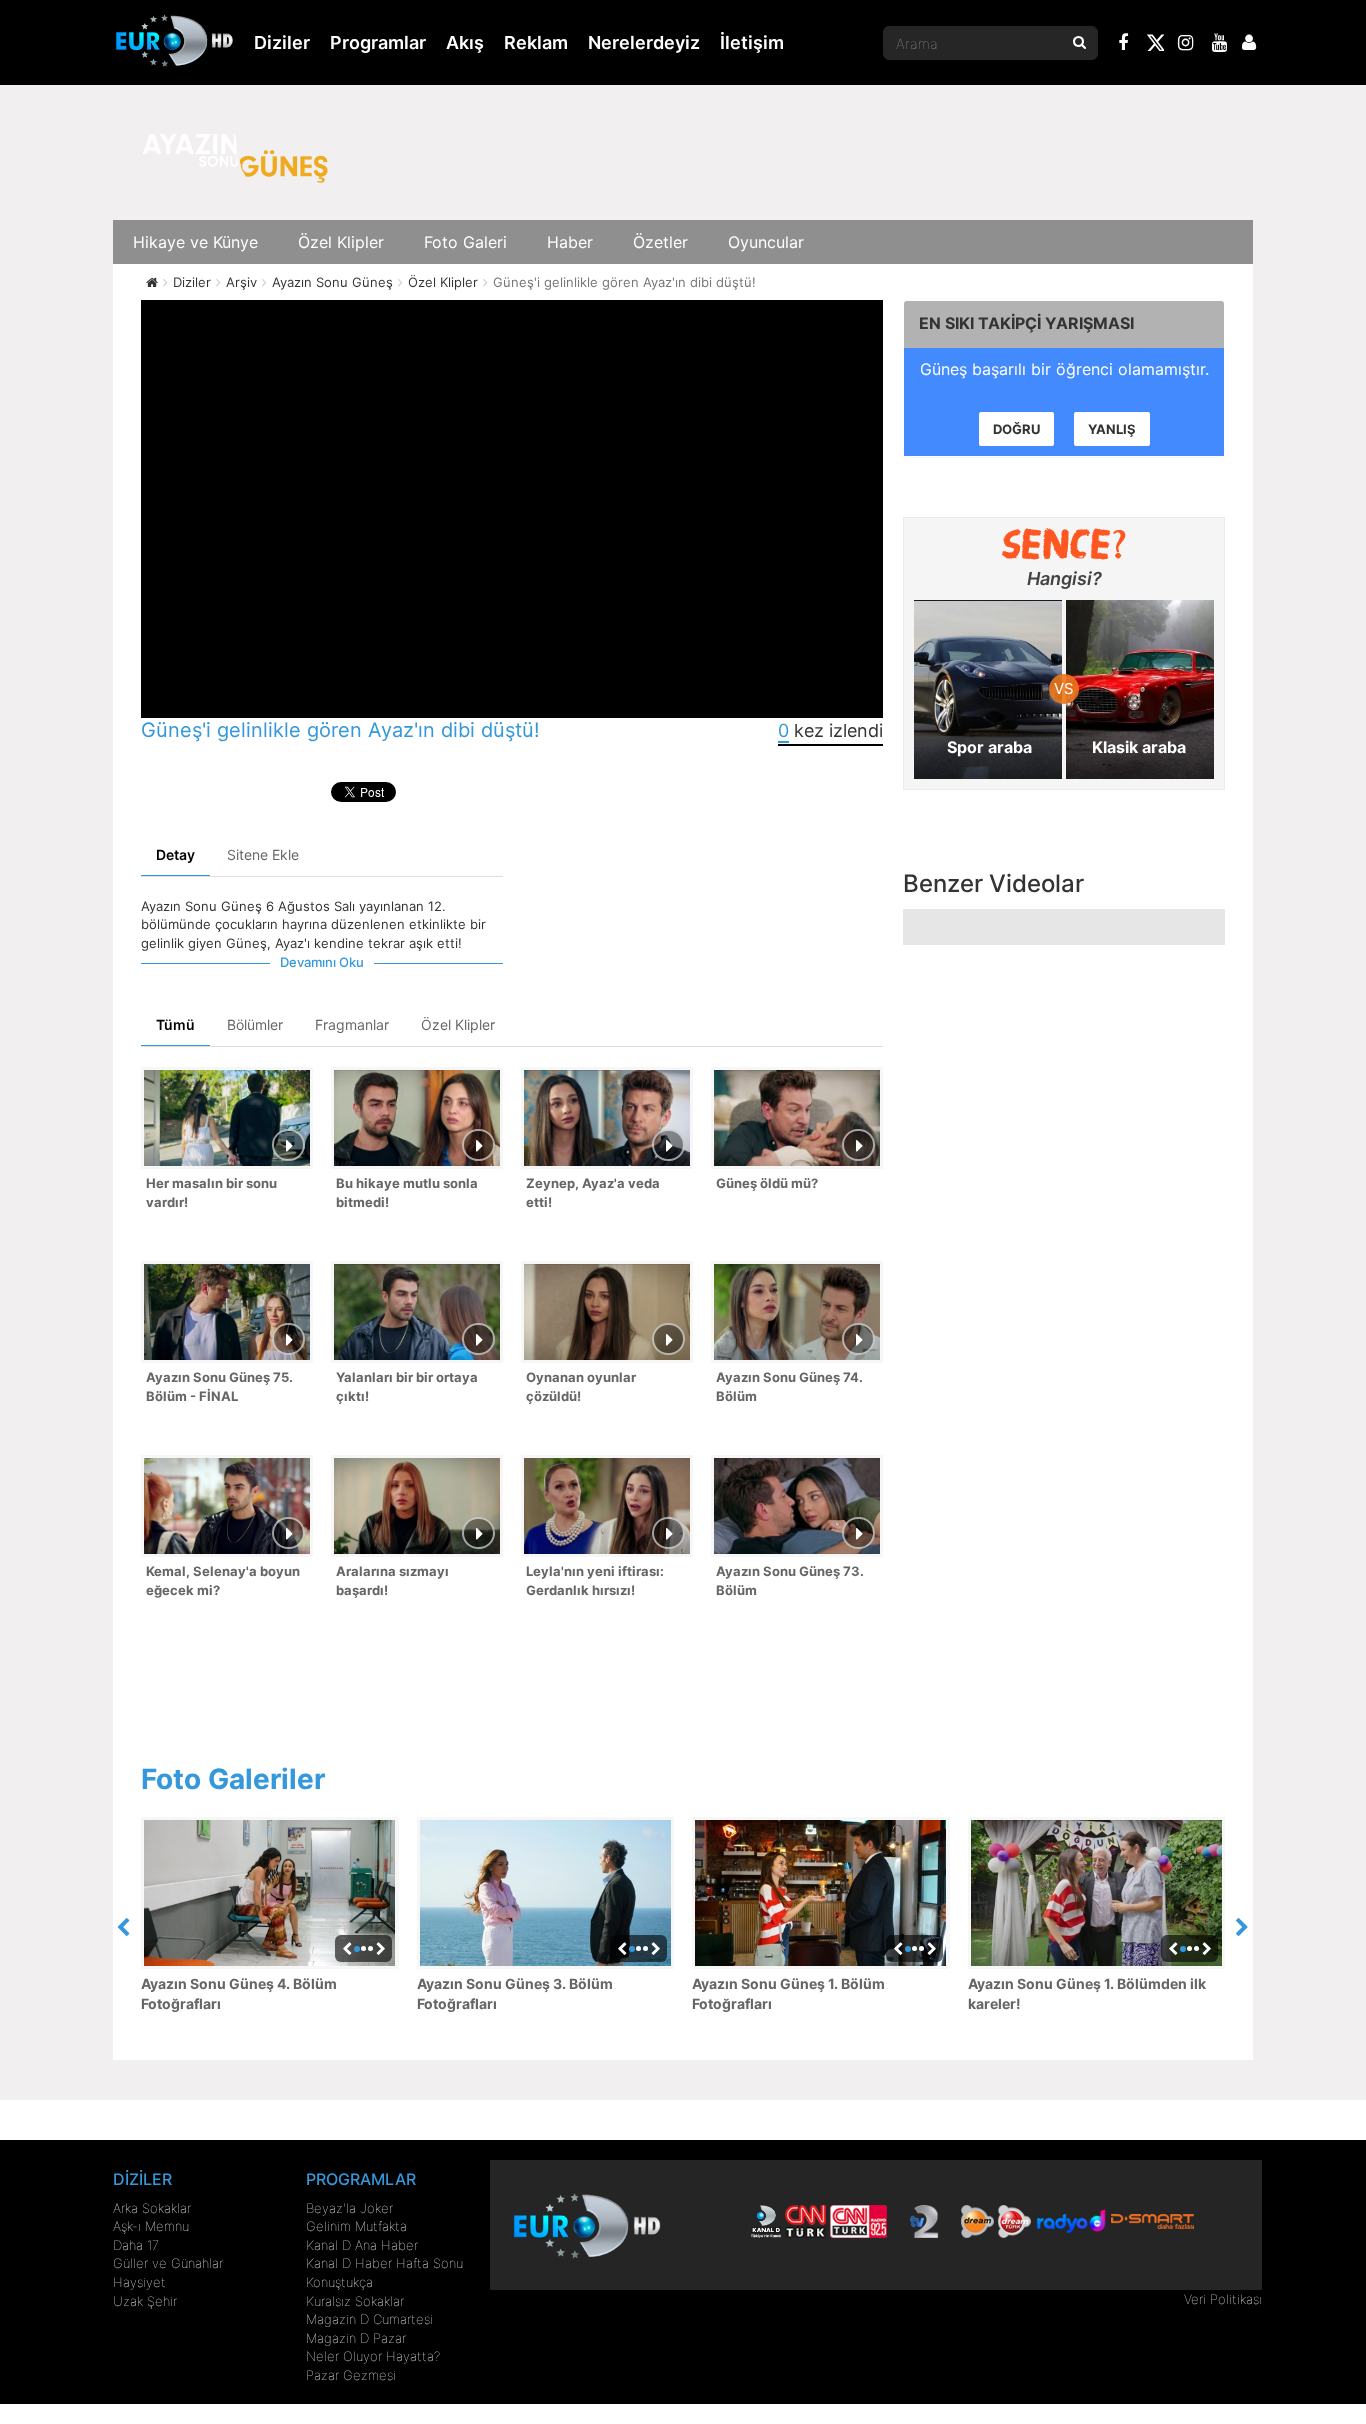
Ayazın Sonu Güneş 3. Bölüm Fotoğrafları (515, 1993)
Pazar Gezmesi (351, 2375)
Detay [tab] (175, 854)
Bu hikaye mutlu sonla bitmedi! (407, 1192)
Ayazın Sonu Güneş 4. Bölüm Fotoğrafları (239, 1993)
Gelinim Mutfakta (356, 2226)
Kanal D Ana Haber (362, 2245)
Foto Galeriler (233, 1779)
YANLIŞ (1112, 429)
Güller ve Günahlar (168, 2263)
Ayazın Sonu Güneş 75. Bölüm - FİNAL (219, 1386)
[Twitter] (1155, 46)
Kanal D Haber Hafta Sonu (384, 2263)
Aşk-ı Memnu (151, 2226)
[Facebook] (1124, 45)
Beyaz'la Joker (349, 2208)
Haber (570, 242)
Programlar (378, 42)
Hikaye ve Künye (195, 242)
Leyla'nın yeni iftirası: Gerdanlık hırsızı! (595, 1580)
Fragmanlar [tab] (352, 1024)
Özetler (660, 242)
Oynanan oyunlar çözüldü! (581, 1386)
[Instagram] (1186, 45)
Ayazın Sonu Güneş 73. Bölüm (790, 1580)
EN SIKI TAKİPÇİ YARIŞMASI (1026, 323)
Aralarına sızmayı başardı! (392, 1580)
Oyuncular (766, 242)
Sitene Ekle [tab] (263, 854)
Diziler (282, 42)
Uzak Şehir (145, 2301)
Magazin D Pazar (356, 2338)
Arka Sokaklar (152, 2208)
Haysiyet (139, 2282)
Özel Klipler (341, 242)
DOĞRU (1016, 429)
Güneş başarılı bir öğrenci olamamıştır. (1064, 369)
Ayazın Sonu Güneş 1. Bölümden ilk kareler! (1087, 1993)
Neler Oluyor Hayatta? (373, 2356)
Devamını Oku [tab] (322, 962)
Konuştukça (339, 2282)
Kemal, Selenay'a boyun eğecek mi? (223, 1580)
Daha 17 (136, 2245)
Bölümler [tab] (255, 1024)
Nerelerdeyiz (644, 42)
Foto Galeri (465, 242)
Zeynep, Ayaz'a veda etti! (593, 1192)
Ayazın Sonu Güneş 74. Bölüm (789, 1386)
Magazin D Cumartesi (369, 2319)
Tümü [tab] (175, 1024)
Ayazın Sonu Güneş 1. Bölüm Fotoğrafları (788, 1993)
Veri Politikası (1223, 2299)
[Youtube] (1220, 45)
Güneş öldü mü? (767, 1183)
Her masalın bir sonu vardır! (211, 1192)
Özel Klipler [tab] (458, 1024)
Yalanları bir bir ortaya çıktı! (407, 1386)
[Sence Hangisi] (1064, 544)
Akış (465, 42)
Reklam (536, 42)
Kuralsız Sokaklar (355, 2301)
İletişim (752, 42)
